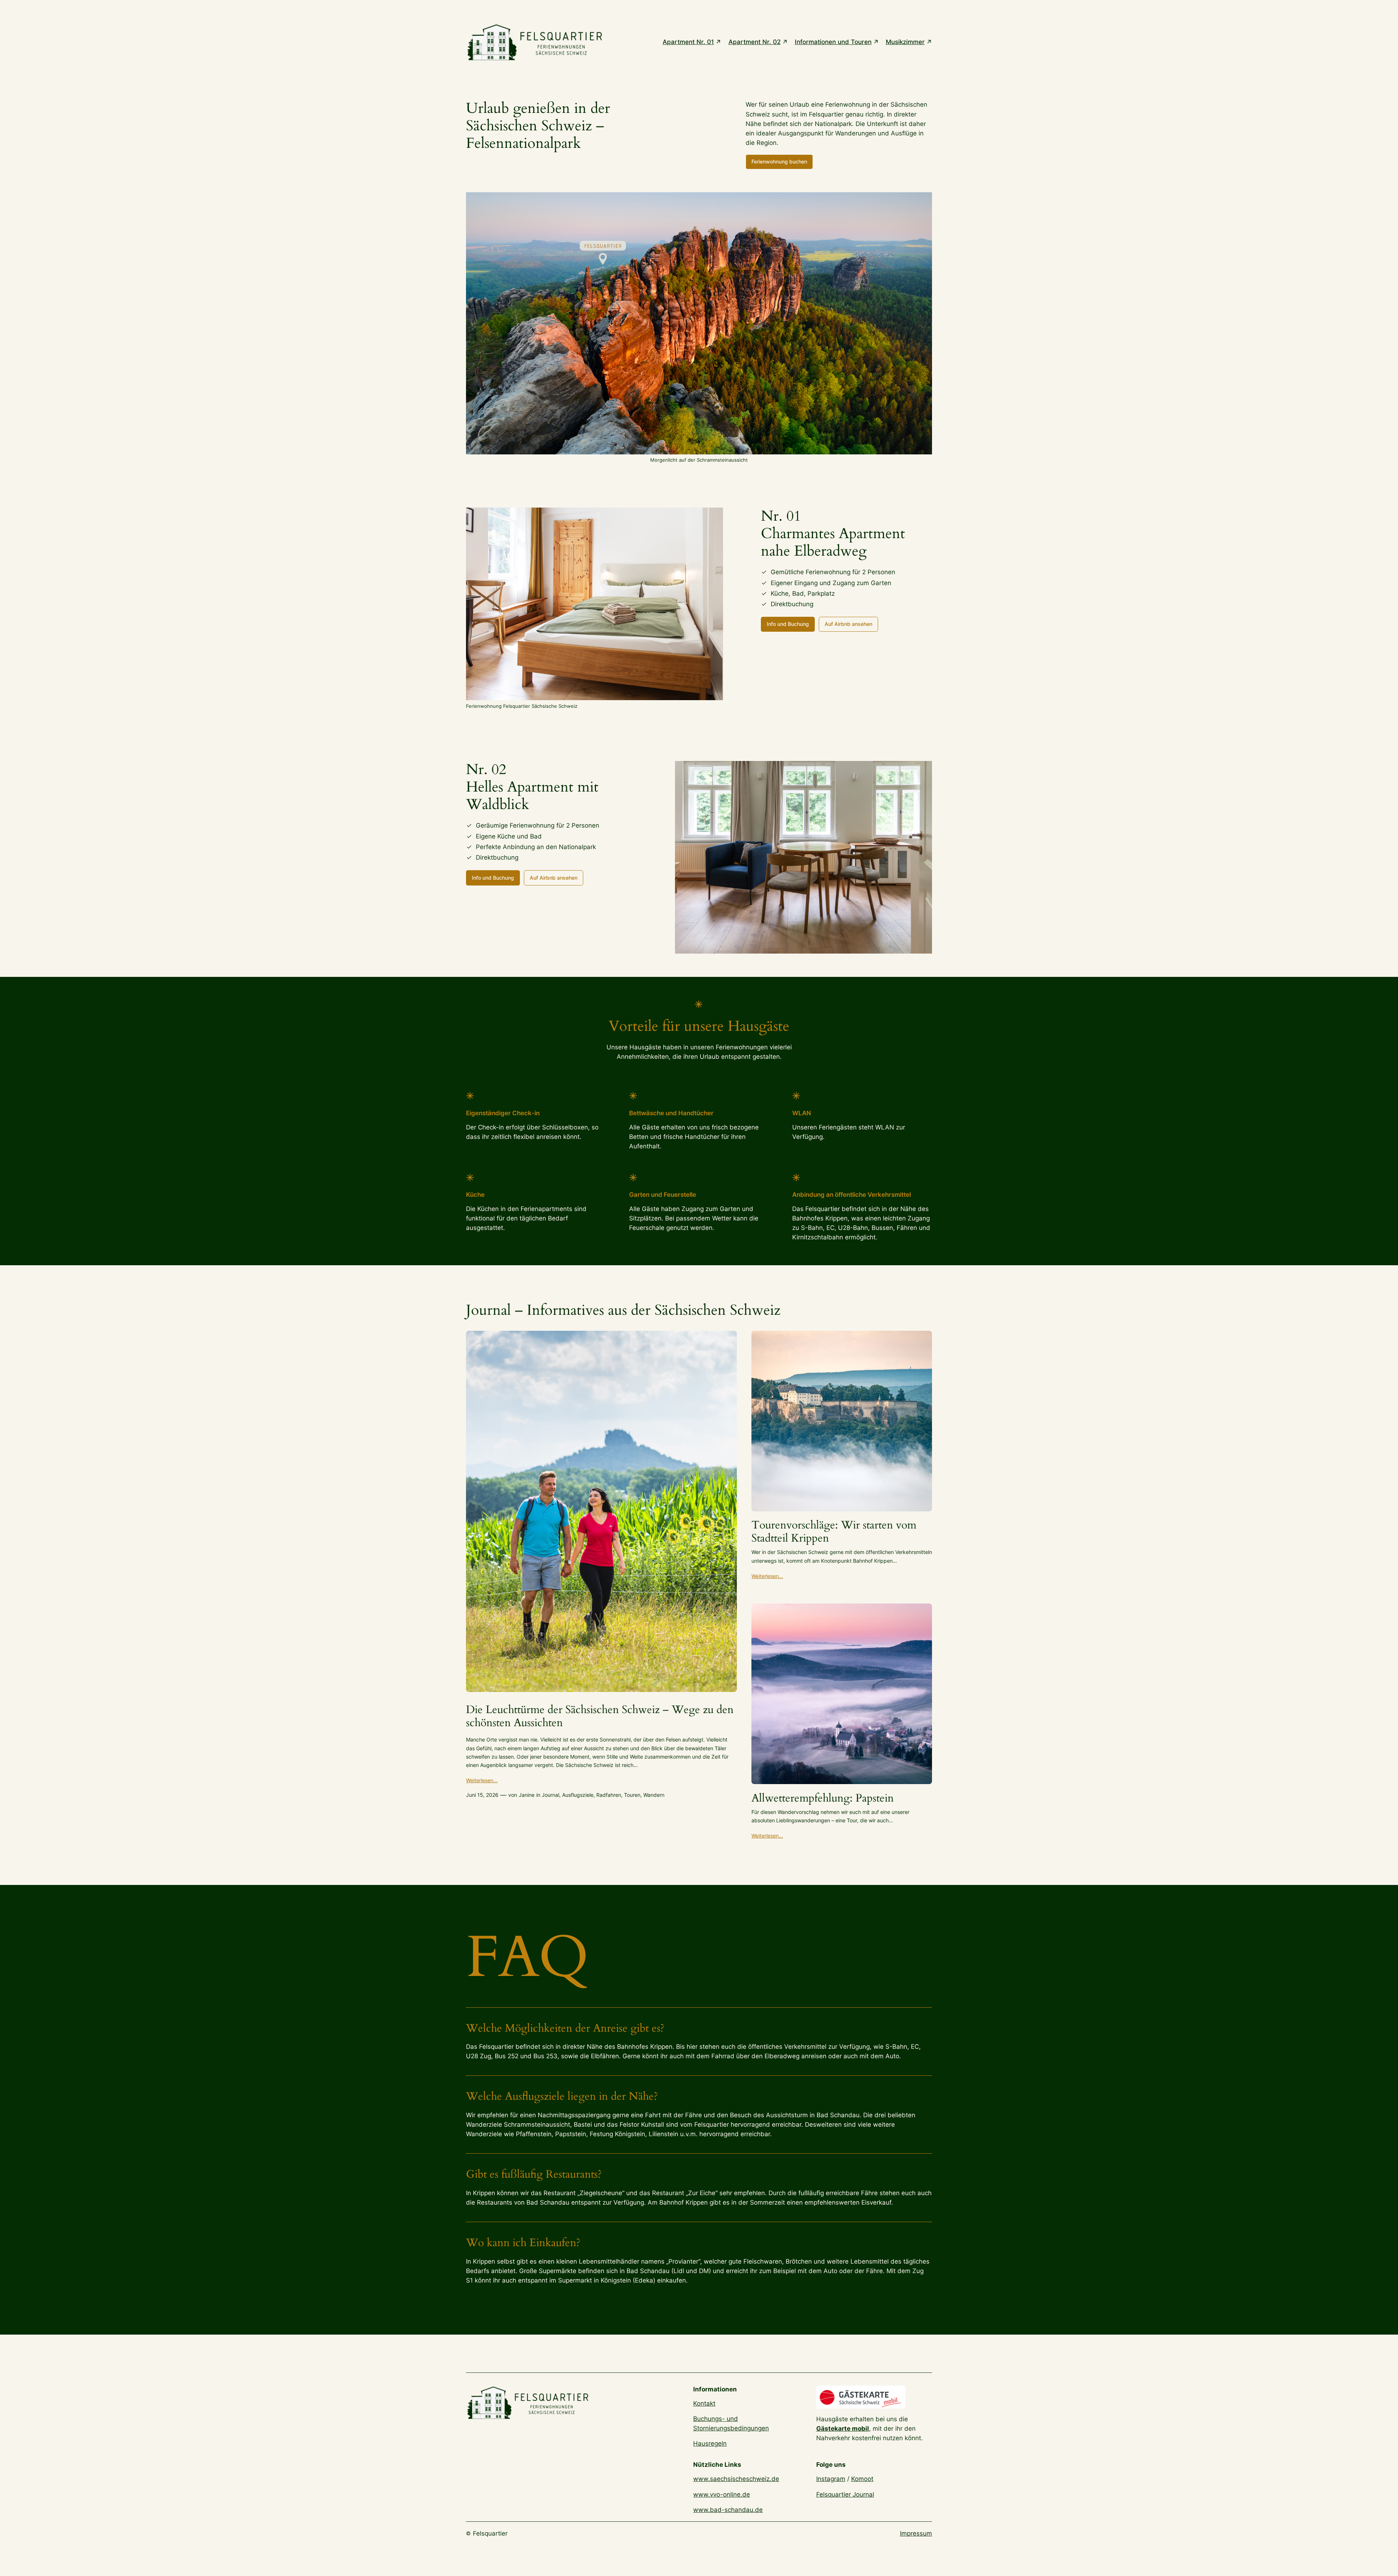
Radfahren (609, 1795)
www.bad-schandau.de (728, 2510)
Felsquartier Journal (845, 2494)
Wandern (654, 1795)
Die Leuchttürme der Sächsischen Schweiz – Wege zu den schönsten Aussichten (600, 1717)
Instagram (831, 2479)
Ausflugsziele (578, 1795)
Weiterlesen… (482, 1780)
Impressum (916, 2533)
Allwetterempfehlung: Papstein (823, 1799)
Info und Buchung (788, 624)
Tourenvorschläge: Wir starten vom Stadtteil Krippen (834, 1532)
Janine (527, 1795)
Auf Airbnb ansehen (848, 624)
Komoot (862, 2479)
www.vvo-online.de (722, 2494)
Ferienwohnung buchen (779, 161)
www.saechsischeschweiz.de (736, 2479)
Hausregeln (710, 2443)
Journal (550, 1795)
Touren (632, 1795)
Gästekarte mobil (843, 2429)
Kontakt (704, 2403)
